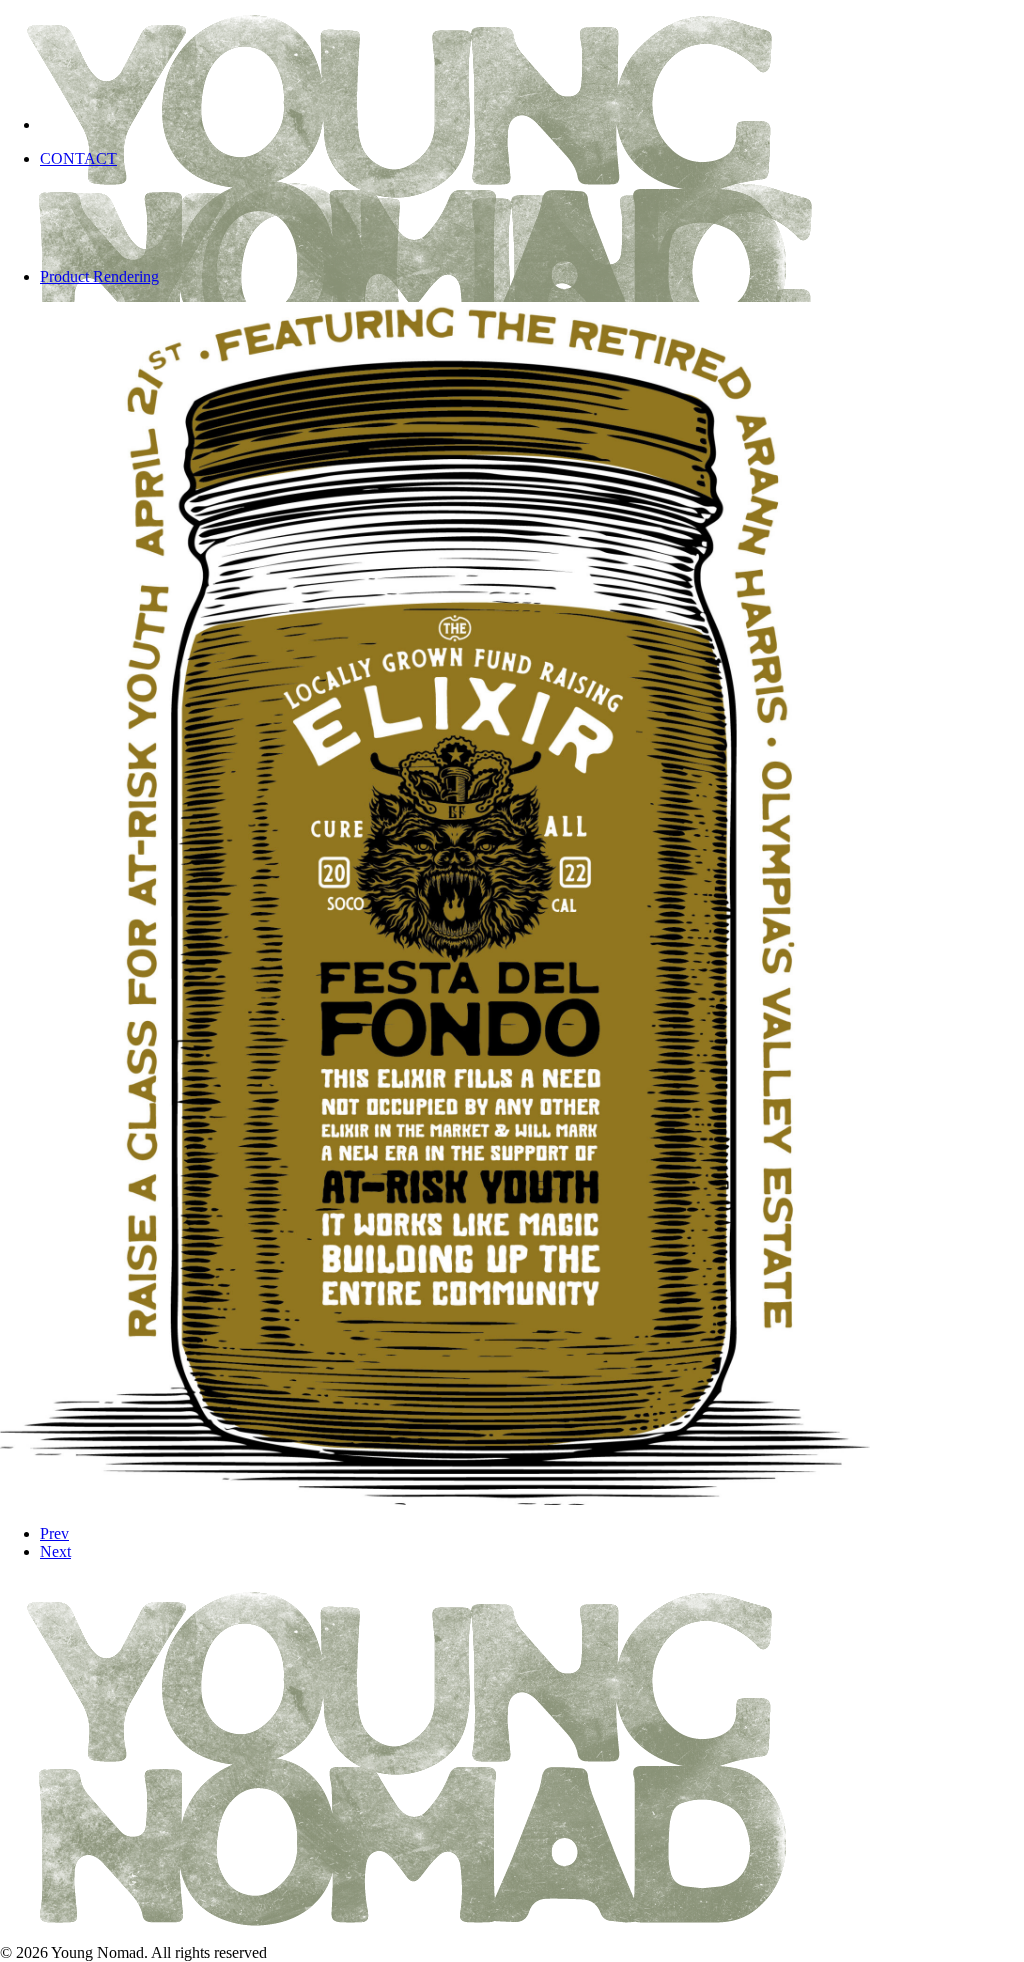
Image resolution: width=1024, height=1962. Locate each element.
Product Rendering (99, 276)
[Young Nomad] (512, 50)
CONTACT (78, 158)
